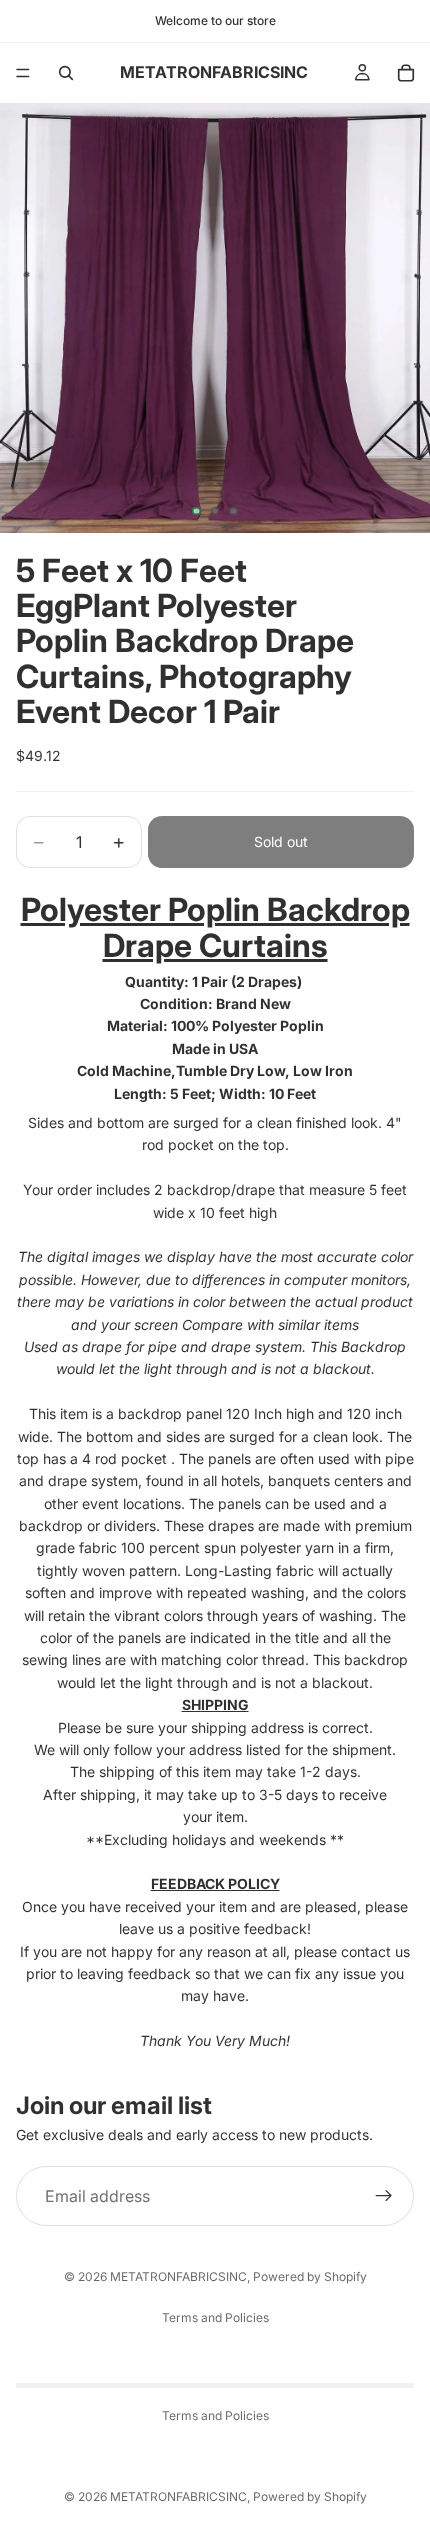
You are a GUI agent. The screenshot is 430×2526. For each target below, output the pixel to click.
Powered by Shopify (310, 2276)
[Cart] (406, 73)
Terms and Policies (215, 2317)
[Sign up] (384, 2196)
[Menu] (23, 73)
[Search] (66, 73)
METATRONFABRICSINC (178, 2276)
